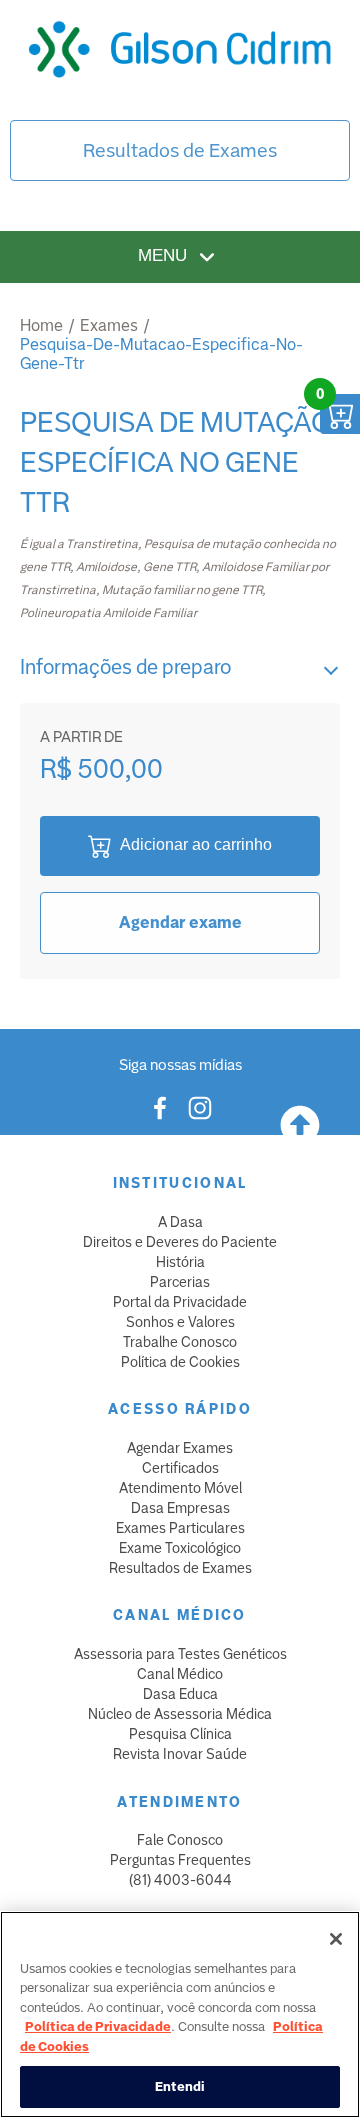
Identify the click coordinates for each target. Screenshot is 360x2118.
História (180, 1262)
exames (109, 325)
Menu (165, 256)
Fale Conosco (180, 1840)
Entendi (180, 2086)
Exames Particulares (180, 1528)
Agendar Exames (180, 1448)
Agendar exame (180, 922)
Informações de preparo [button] (125, 667)
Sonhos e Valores (180, 1322)
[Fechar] (336, 1939)
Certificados (180, 1468)
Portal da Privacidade (180, 1302)
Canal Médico (180, 1674)
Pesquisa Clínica (180, 1734)
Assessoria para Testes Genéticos (180, 1654)
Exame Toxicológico (180, 1548)
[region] (180, 2014)
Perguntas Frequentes (180, 1860)
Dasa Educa (180, 1694)
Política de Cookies (180, 1362)
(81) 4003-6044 (180, 1880)
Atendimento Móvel (180, 1488)
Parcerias (180, 1282)
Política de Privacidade (98, 2026)
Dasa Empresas (180, 1508)
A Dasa (180, 1222)
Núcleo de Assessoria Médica (180, 1714)
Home (41, 325)
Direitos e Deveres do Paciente (180, 1242)
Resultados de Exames (180, 150)
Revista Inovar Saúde (180, 1754)
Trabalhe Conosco (180, 1342)
